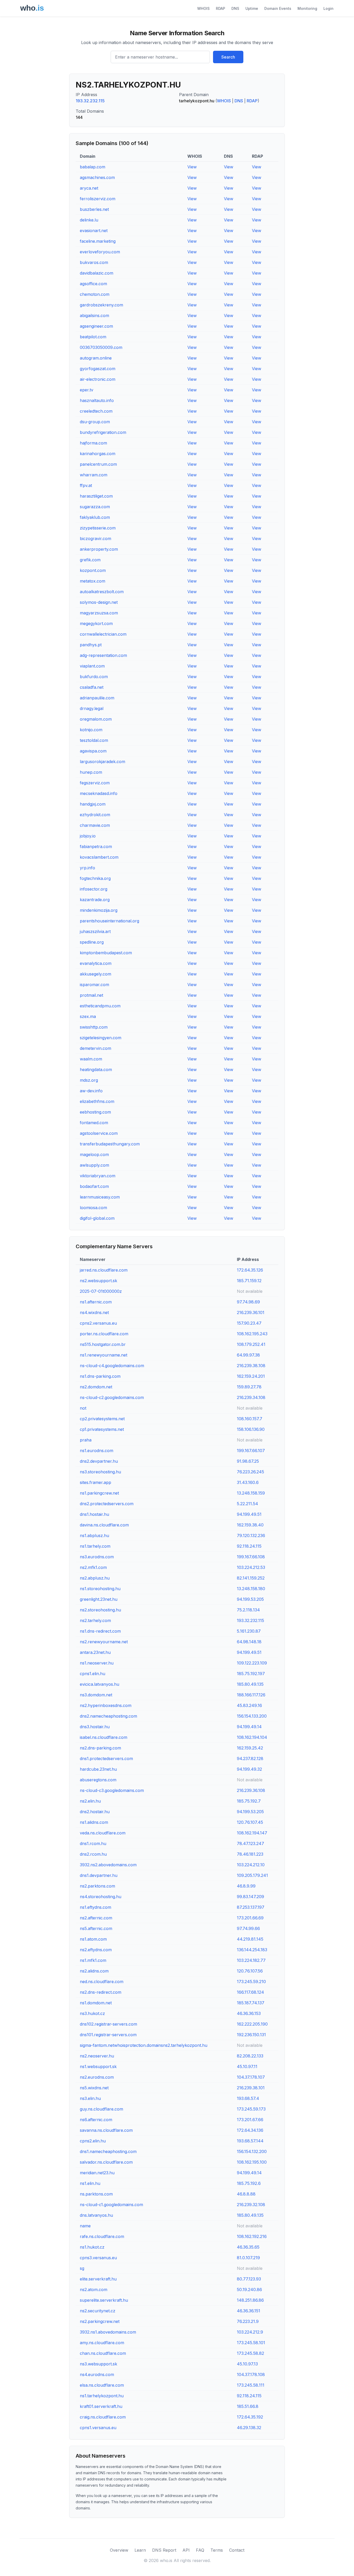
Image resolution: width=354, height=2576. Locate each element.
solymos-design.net (99, 602)
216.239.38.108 (251, 1366)
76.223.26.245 (250, 1472)
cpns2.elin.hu (93, 2141)
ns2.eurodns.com (97, 2077)
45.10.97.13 (247, 2364)
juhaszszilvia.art (95, 931)
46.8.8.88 (246, 2194)
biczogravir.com (95, 539)
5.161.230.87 (249, 1631)
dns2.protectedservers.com (107, 1504)
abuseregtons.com (98, 1780)
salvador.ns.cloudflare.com (106, 2162)
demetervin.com (95, 1048)
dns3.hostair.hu (95, 1727)
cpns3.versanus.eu (98, 2258)
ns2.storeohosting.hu (100, 1610)
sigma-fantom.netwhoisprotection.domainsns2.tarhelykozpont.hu (144, 2045)
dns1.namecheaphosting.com (108, 2151)
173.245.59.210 (251, 1982)
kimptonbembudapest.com (106, 953)
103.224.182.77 (251, 1960)
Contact (237, 2550)
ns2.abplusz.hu (95, 1578)
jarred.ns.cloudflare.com (104, 1270)
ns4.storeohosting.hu (101, 1897)
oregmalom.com (96, 719)
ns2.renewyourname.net (104, 1642)
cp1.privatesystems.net (102, 1429)
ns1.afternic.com (96, 1302)
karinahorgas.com (98, 454)
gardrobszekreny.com (101, 305)
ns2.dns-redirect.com (101, 1992)
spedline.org (92, 942)
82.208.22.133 (250, 2056)
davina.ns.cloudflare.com (104, 1525)
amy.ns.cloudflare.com (102, 2343)
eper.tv (87, 390)
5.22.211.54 (247, 1504)
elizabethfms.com (97, 1101)
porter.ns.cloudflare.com (104, 1334)
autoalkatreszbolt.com (102, 592)
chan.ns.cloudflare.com (103, 2353)
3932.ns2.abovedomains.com (108, 1865)
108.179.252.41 (251, 1344)
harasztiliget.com (96, 496)
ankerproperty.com (99, 549)
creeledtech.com (96, 411)
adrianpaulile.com (97, 698)
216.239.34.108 (251, 1397)
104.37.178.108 (251, 2374)
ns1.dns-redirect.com (100, 1631)
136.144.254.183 (252, 1950)
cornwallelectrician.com (103, 634)
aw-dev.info (91, 1091)
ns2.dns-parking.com (100, 1748)
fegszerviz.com (95, 783)
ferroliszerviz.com (98, 199)
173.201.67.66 (250, 2120)
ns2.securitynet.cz (98, 2311)
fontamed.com (94, 1123)
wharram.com (94, 475)
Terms (217, 2550)
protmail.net (91, 995)
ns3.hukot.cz (92, 2013)
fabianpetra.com (96, 846)
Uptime (252, 8)
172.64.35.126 (250, 1270)
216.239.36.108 (251, 1790)
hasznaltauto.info (97, 400)
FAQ (200, 2550)
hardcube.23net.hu (98, 1769)
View (192, 167)
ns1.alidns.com (94, 1822)
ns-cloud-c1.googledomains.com (111, 2205)
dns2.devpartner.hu (99, 1461)
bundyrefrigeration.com (103, 432)
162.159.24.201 (251, 1376)
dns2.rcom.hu (93, 1854)
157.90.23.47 (249, 1323)
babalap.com (93, 167)
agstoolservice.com (99, 1133)
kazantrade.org (95, 900)
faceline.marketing (98, 241)
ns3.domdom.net (96, 1695)
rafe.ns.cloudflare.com (102, 2236)
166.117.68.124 (250, 1992)
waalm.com (91, 1059)
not (83, 1408)
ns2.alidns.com (94, 1971)
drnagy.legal (92, 708)
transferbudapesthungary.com (110, 1144)
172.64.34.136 (250, 2130)
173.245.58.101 (251, 2343)
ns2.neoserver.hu (97, 2056)
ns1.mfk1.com (93, 1960)
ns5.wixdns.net (94, 2088)
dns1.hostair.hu (94, 1514)
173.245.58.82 (250, 2353)
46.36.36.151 (249, 2311)
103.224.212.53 (251, 1567)
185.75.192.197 (251, 1674)
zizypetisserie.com (98, 528)
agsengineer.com (96, 326)
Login (328, 8)
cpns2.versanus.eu (98, 1323)
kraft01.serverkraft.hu (101, 2406)
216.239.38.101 (251, 2088)
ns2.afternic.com (96, 1918)
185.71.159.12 (249, 1281)
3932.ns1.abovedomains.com (108, 2332)
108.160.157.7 (250, 1419)
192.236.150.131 (251, 2035)
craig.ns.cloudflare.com (103, 2417)
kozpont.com (93, 570)
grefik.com (90, 560)
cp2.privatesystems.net (102, 1419)
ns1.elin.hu (90, 2183)
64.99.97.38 (248, 1355)
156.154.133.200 (252, 1716)
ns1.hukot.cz (92, 2247)
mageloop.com (94, 1154)
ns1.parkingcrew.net (99, 1493)
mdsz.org (89, 1080)
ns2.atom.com (94, 2290)
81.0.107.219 (248, 2258)
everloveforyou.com (100, 252)
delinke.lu (89, 220)
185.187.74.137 (251, 2003)
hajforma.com (93, 443)
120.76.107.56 (250, 1971)
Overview (119, 2550)
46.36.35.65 (248, 2247)
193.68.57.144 (250, 2141)
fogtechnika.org (95, 878)
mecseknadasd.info (99, 793)
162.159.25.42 (250, 1748)
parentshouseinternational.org (109, 921)
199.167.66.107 (251, 1451)
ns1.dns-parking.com (100, 1376)
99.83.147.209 (250, 1897)
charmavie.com (95, 825)
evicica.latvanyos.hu (100, 1684)
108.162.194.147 (252, 1833)
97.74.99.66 (248, 1928)
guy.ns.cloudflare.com (101, 2109)
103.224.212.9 (250, 2332)
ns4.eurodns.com (97, 2374)
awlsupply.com (94, 1165)
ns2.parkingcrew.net (100, 2321)
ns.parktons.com (96, 2194)
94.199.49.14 (249, 1727)
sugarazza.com (95, 507)
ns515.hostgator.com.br (103, 1344)
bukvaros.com (94, 262)
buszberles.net (94, 209)
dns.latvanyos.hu (96, 2215)
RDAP (221, 8)
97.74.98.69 (248, 1302)
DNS (235, 8)
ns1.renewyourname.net (104, 1355)
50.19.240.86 (249, 2290)
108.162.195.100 (252, 2162)
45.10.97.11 (247, 2066)
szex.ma (88, 1016)
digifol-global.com (97, 1218)
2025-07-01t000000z (101, 1291)
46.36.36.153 (249, 2013)
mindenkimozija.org (99, 910)
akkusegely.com (95, 974)
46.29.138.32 (249, 2428)
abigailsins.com (94, 315)
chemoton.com (95, 294)
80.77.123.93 (249, 2279)
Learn (140, 2550)
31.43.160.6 (248, 1482)
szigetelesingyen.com (101, 1038)
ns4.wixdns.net (94, 1312)
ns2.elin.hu (90, 1801)
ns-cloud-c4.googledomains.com (112, 1366)
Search (228, 57)
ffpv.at (86, 485)
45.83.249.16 (249, 1705)
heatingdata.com (96, 1070)
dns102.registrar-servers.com (108, 2024)
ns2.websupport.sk (98, 1281)
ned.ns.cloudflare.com (102, 1982)
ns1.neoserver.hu (97, 1663)
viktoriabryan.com (98, 1176)
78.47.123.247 (250, 1843)
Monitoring (307, 8)
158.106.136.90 (251, 1429)
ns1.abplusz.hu (94, 1535)
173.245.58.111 (251, 2385)
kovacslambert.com (99, 857)
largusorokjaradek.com (102, 762)
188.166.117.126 (251, 1695)
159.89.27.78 (249, 1387)
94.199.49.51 (249, 1514)
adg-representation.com (103, 655)
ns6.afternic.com (96, 2120)
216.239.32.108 (251, 2205)
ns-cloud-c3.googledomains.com (112, 1790)
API (186, 2550)
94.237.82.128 (250, 1759)
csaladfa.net (92, 687)
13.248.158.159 (251, 1493)
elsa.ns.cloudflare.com (102, 2385)
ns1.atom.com (93, 1939)
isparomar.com (94, 985)
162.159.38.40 (250, 1525)
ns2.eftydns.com (96, 1950)
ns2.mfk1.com (93, 1567)
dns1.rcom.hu (93, 1843)
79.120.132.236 (251, 1535)
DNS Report (164, 2550)
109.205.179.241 (252, 1875)
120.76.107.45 (250, 1822)
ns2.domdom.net (96, 1387)
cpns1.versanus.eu (98, 2428)
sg (82, 2268)
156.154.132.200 (252, 2151)
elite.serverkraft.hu (98, 2279)
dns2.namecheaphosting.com (108, 1716)
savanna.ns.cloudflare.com (106, 2130)
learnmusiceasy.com (100, 1197)
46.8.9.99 (246, 1886)
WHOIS (203, 8)
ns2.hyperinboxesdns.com (106, 1705)
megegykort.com (96, 623)
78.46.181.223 (250, 1854)
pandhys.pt (91, 645)
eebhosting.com (95, 1112)
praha (86, 1440)
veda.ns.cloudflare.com (103, 1833)
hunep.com (91, 772)
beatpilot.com (93, 337)
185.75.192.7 (249, 1801)
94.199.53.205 (250, 1599)
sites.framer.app (95, 1482)
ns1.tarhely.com (95, 1546)
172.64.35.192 (250, 2417)
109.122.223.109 (252, 1663)
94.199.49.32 (249, 1769)
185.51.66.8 (248, 2406)
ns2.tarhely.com (95, 1620)
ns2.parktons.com (97, 1886)
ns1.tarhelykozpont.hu (102, 2396)
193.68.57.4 (248, 2098)
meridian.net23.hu (97, 2173)
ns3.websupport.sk (98, 2364)
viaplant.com (92, 666)
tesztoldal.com (94, 740)
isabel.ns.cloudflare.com (104, 1737)
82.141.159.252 (251, 1578)
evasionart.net (94, 231)
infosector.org (94, 889)
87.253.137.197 (251, 1907)
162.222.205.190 (252, 2024)
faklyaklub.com (95, 517)
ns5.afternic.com (96, 1928)
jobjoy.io (88, 836)
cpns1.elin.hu (93, 1674)
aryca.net (89, 188)
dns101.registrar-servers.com (108, 2035)
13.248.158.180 (251, 1589)
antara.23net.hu (95, 1652)
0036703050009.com (101, 347)
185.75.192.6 (249, 2183)
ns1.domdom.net (96, 2003)
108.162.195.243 (252, 1334)
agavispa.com (93, 751)
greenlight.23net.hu (99, 1599)
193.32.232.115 (90, 101)
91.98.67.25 (248, 1461)
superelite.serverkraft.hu (104, 2300)
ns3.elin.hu (90, 2098)
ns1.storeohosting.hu (100, 1589)
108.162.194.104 (252, 1737)
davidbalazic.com (97, 273)
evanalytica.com (96, 963)
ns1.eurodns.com (97, 1451)
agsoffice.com (93, 284)
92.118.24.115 (249, 1546)
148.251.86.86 (250, 2300)
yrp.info (87, 868)
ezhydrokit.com (95, 815)
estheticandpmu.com (100, 1006)
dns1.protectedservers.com (106, 1759)
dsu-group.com (95, 422)
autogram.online (96, 358)
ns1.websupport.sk (98, 2066)
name (85, 2226)
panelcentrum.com (98, 464)
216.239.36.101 (251, 1312)
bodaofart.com (94, 1186)
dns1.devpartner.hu (99, 1875)
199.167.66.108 (251, 1557)
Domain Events (278, 8)
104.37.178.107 (251, 2077)
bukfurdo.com (94, 677)
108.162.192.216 (252, 2236)
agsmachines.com (97, 177)
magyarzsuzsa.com (99, 613)
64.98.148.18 (249, 1642)
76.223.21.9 (248, 2321)
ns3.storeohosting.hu (100, 1472)
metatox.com (93, 581)
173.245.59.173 (251, 2109)
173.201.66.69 (250, 1918)
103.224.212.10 (251, 1865)
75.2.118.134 (248, 1610)
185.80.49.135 (250, 1684)
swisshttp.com (94, 1027)
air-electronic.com (98, 379)
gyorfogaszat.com (98, 369)
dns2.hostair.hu (95, 1812)
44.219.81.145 (250, 1939)
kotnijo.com (91, 730)
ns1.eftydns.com (95, 1907)
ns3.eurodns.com (97, 1557)
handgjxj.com (93, 804)
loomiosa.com (93, 1208)
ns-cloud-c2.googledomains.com (112, 1397)
